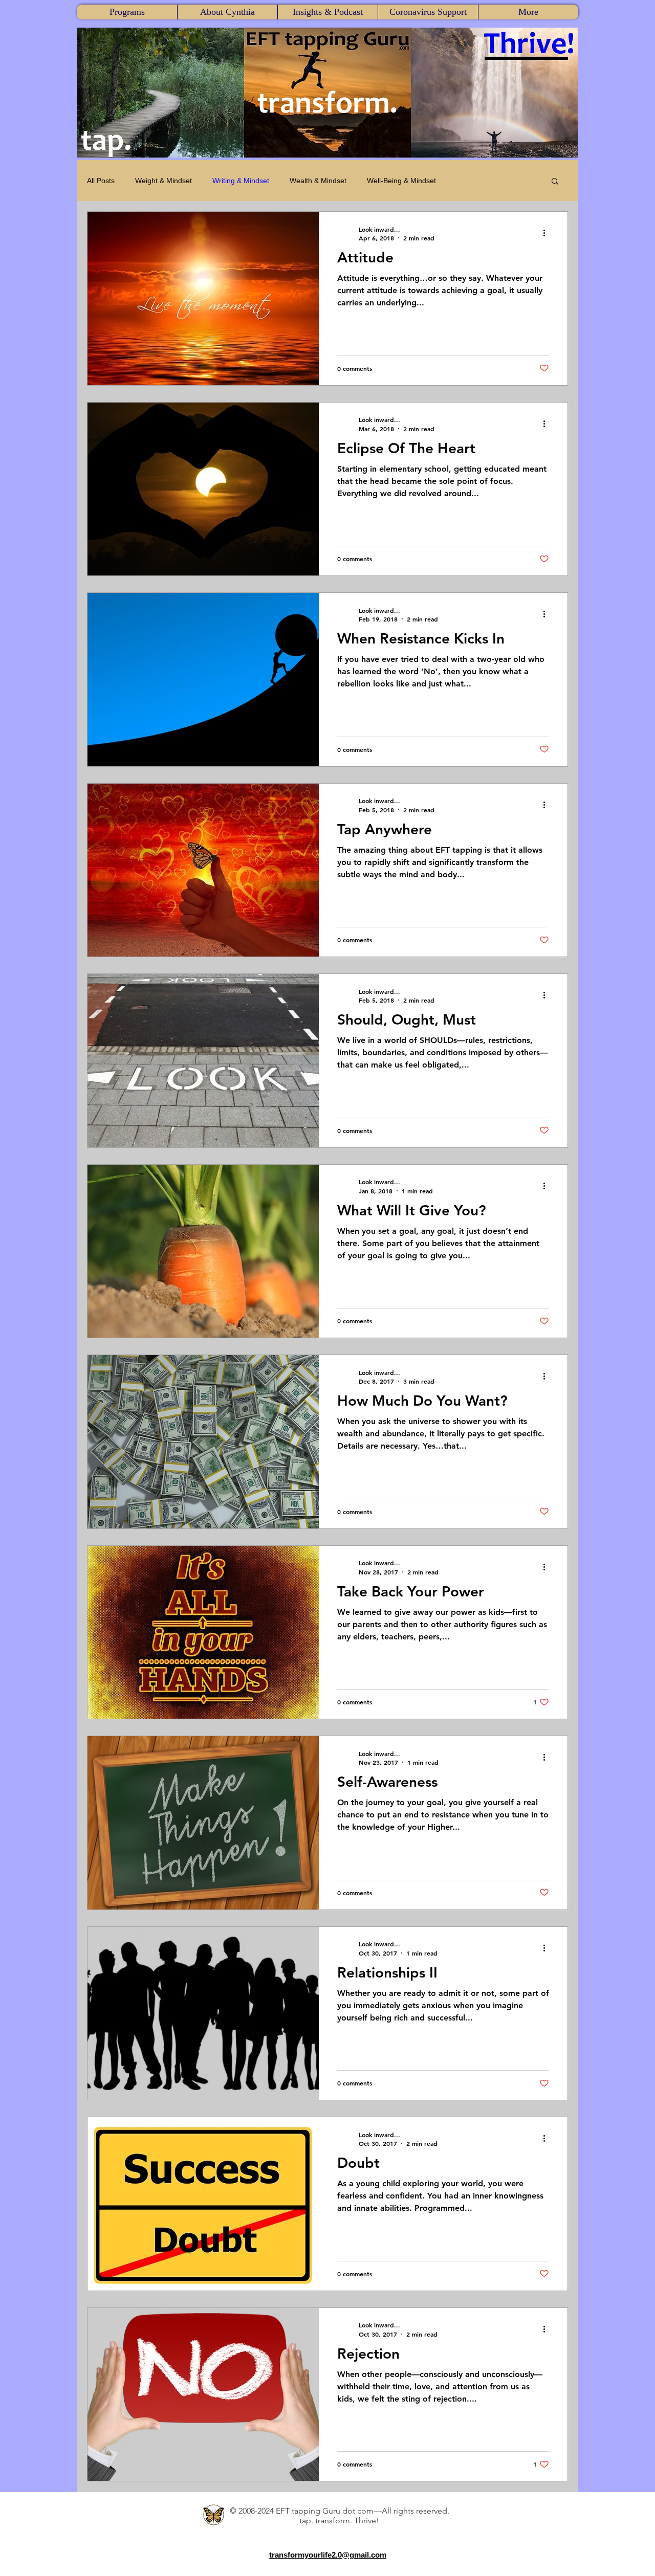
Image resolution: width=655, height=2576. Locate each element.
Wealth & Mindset (318, 181)
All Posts (101, 181)
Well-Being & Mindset (401, 181)
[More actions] (548, 233)
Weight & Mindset (163, 181)
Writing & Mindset (241, 181)
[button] (127, 12)
